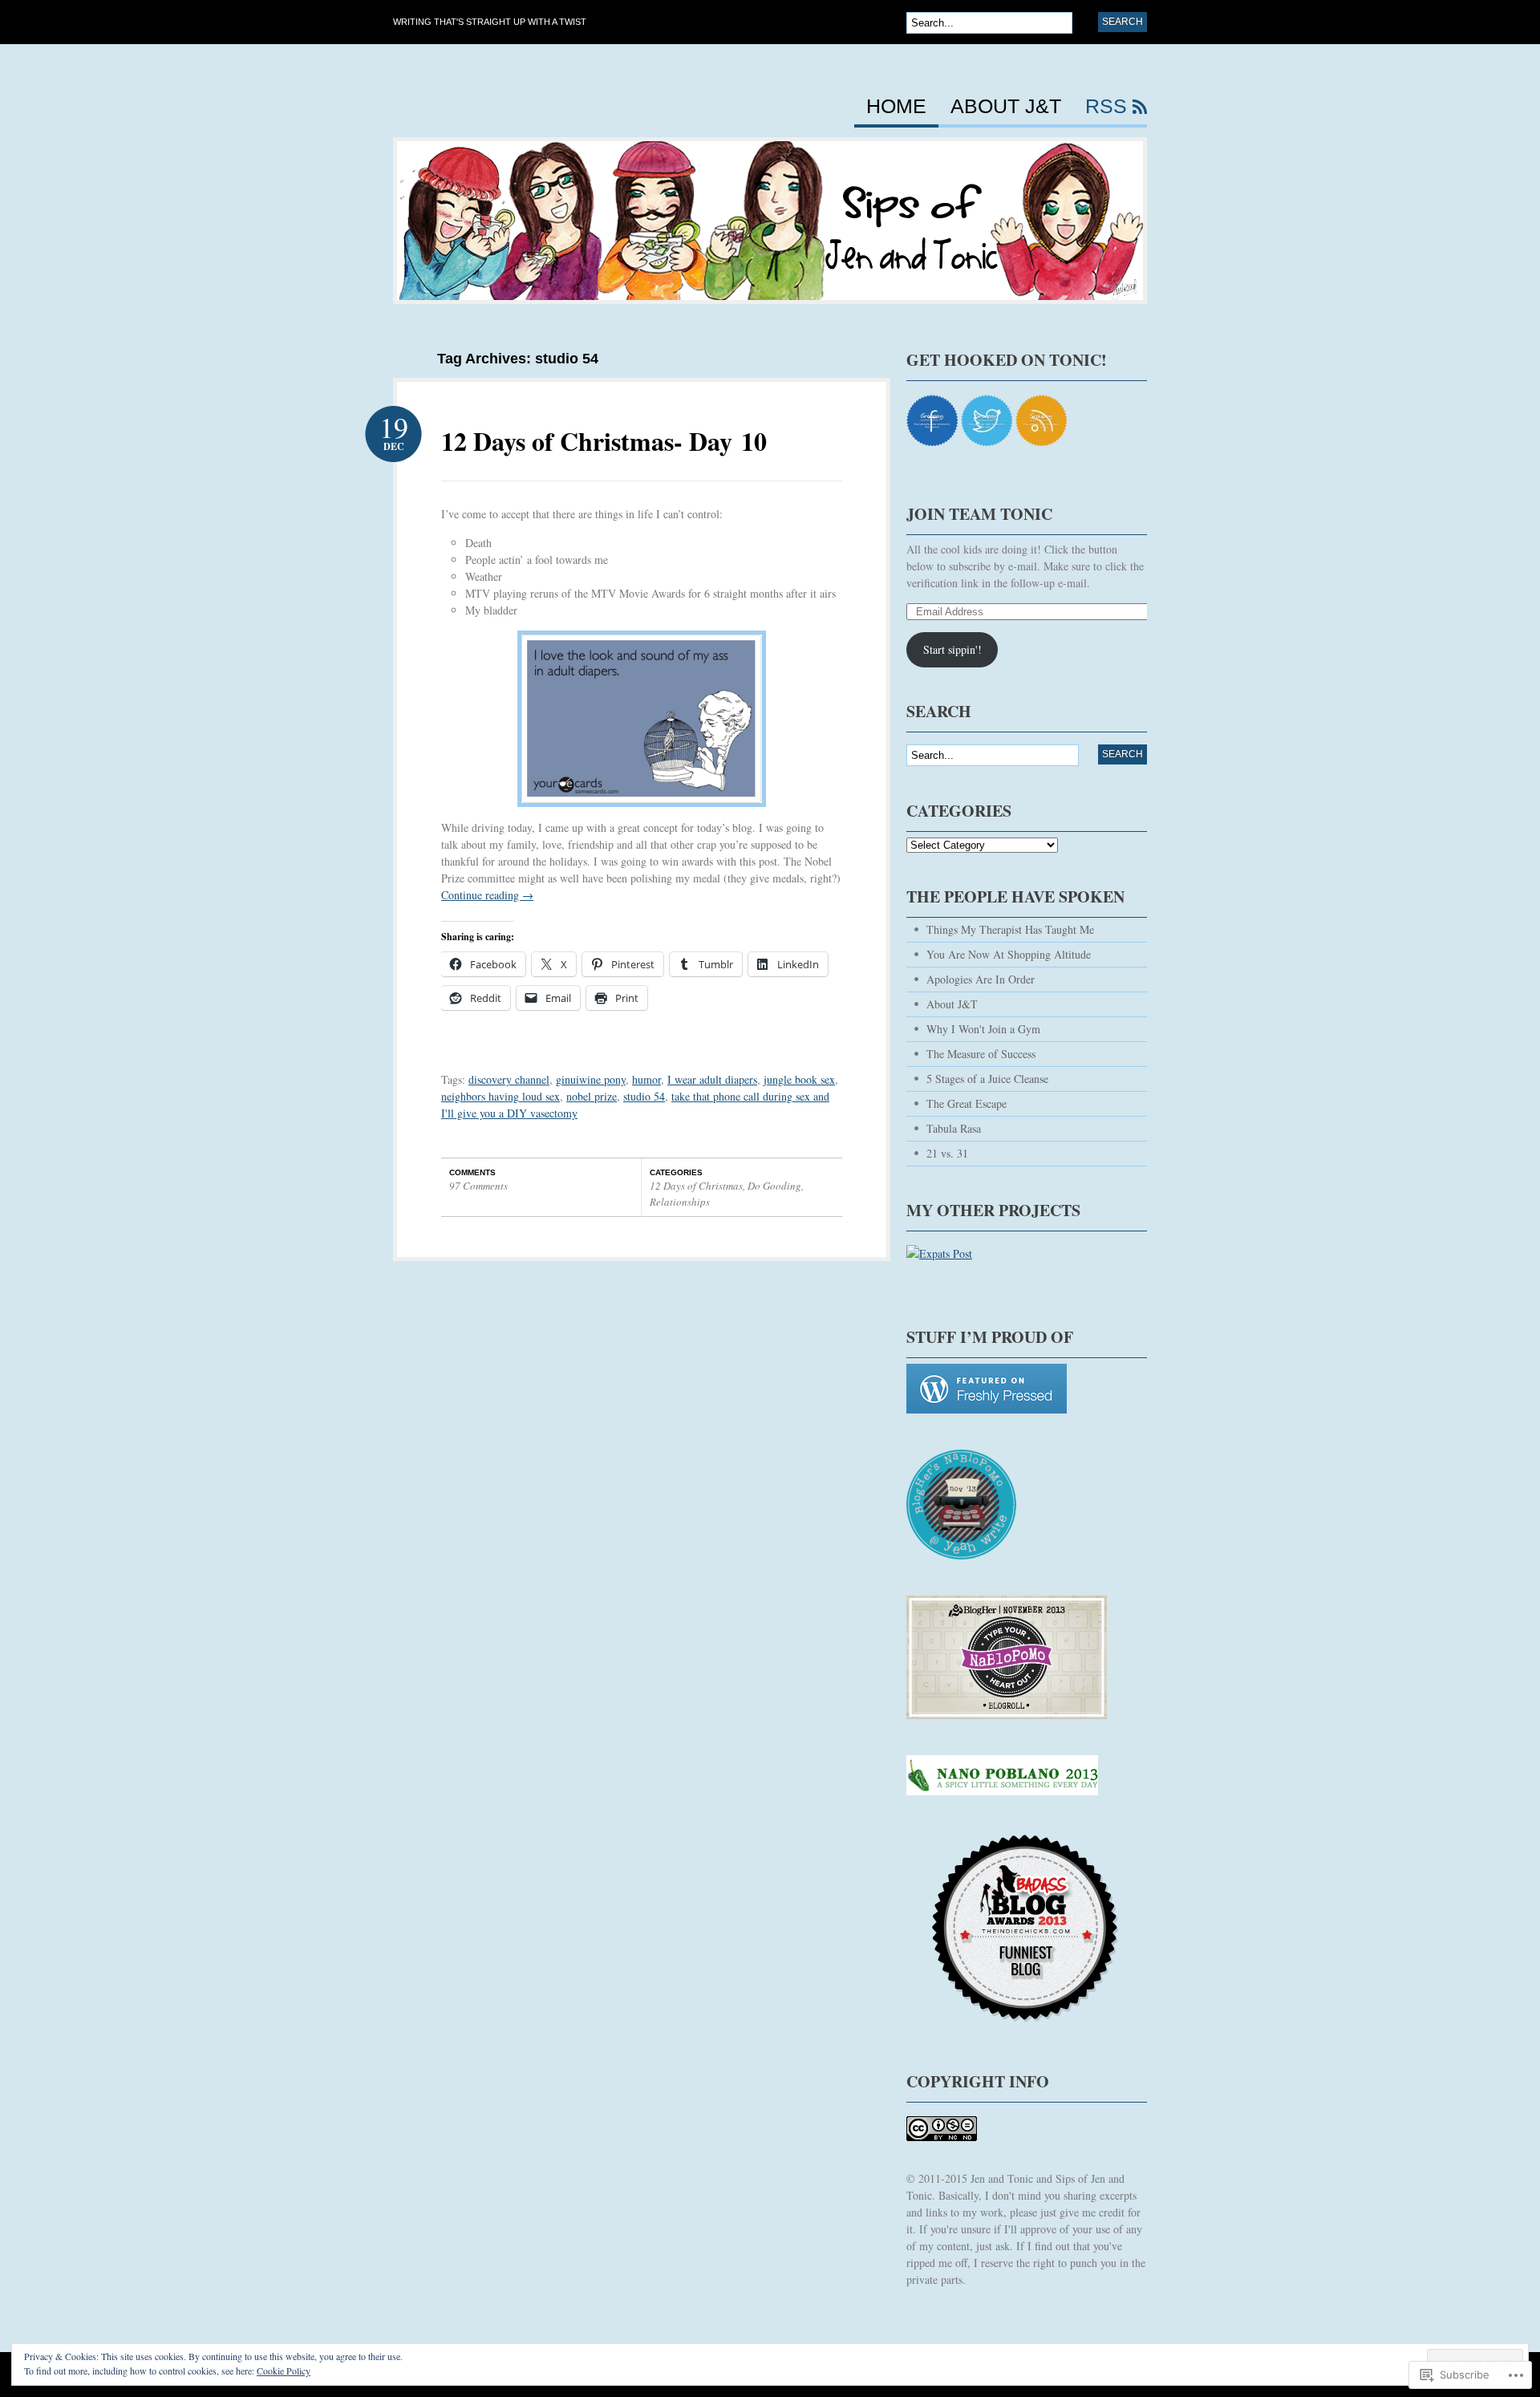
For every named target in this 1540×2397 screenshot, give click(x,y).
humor (646, 1079)
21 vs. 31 (947, 1153)
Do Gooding (774, 1186)
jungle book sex (799, 1079)
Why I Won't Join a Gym (983, 1029)
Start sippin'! (952, 649)
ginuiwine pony (591, 1079)
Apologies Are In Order (981, 979)
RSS (1106, 107)
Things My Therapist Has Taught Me (1010, 929)
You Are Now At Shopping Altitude (1009, 954)
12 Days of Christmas (696, 1186)
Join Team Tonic (979, 514)
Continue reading (487, 895)
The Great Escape (967, 1103)
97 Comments (478, 1186)
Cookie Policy (284, 2371)
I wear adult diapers (712, 1079)
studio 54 (644, 1096)
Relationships (680, 1202)
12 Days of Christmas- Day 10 (604, 441)
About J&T (1006, 107)
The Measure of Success (981, 1054)
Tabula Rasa (954, 1128)
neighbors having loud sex (500, 1096)
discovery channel (509, 1079)
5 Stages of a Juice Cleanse (987, 1079)
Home (896, 107)
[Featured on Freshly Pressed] (987, 1421)
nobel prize (592, 1096)
